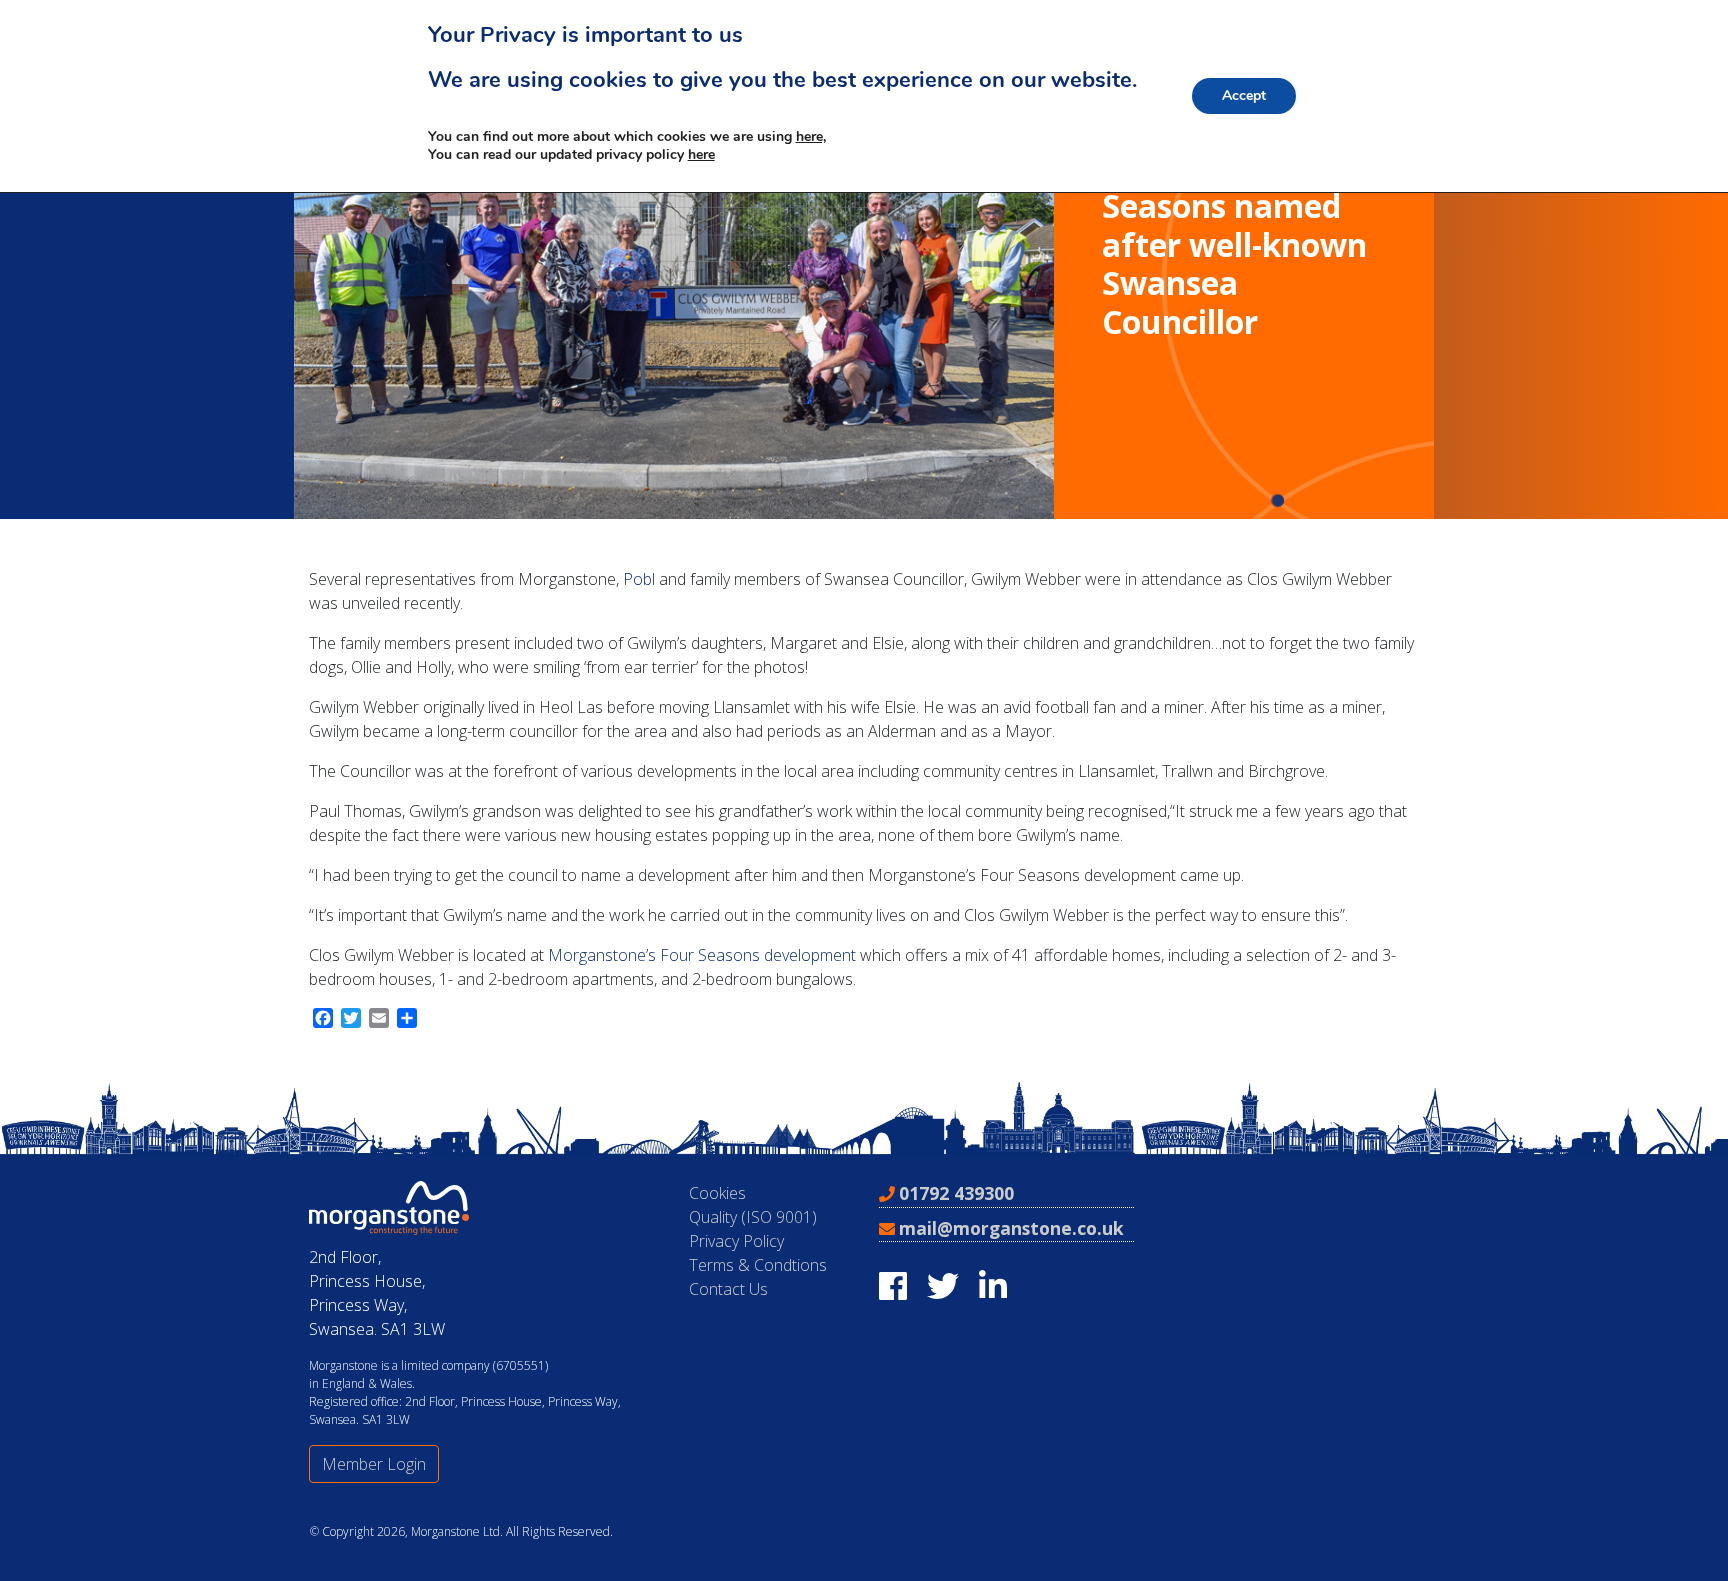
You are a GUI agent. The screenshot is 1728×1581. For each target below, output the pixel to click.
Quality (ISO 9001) (753, 1217)
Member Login (374, 1464)
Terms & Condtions (758, 1265)
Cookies (717, 1193)
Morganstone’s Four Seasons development (702, 955)
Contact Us (728, 1289)
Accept (1244, 95)
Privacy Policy (736, 1241)
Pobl (639, 579)
